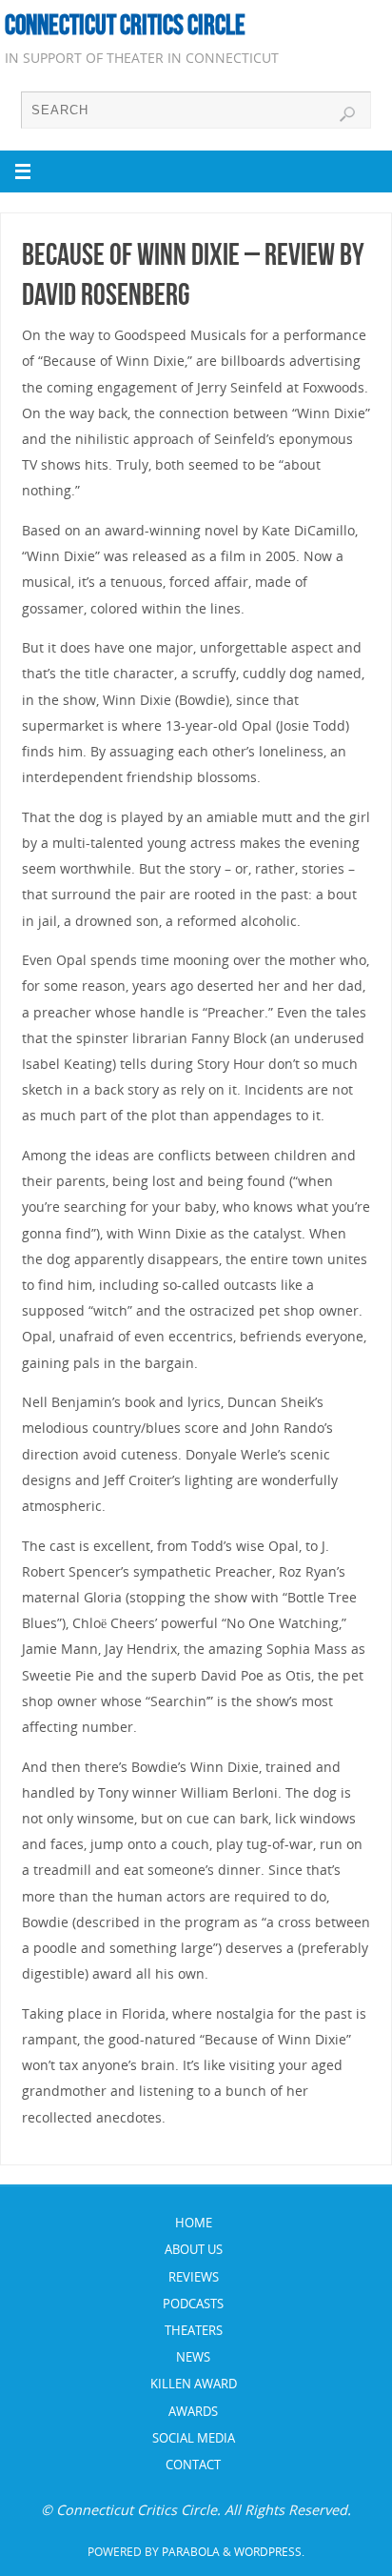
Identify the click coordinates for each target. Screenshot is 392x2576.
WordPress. (269, 2552)
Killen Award (194, 2384)
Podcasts (193, 2304)
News (193, 2357)
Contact (193, 2465)
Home (194, 2223)
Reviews (194, 2277)
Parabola (191, 2552)
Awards (193, 2411)
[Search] (347, 114)
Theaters (194, 2330)
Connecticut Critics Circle (125, 25)
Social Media (194, 2438)
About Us (194, 2249)
